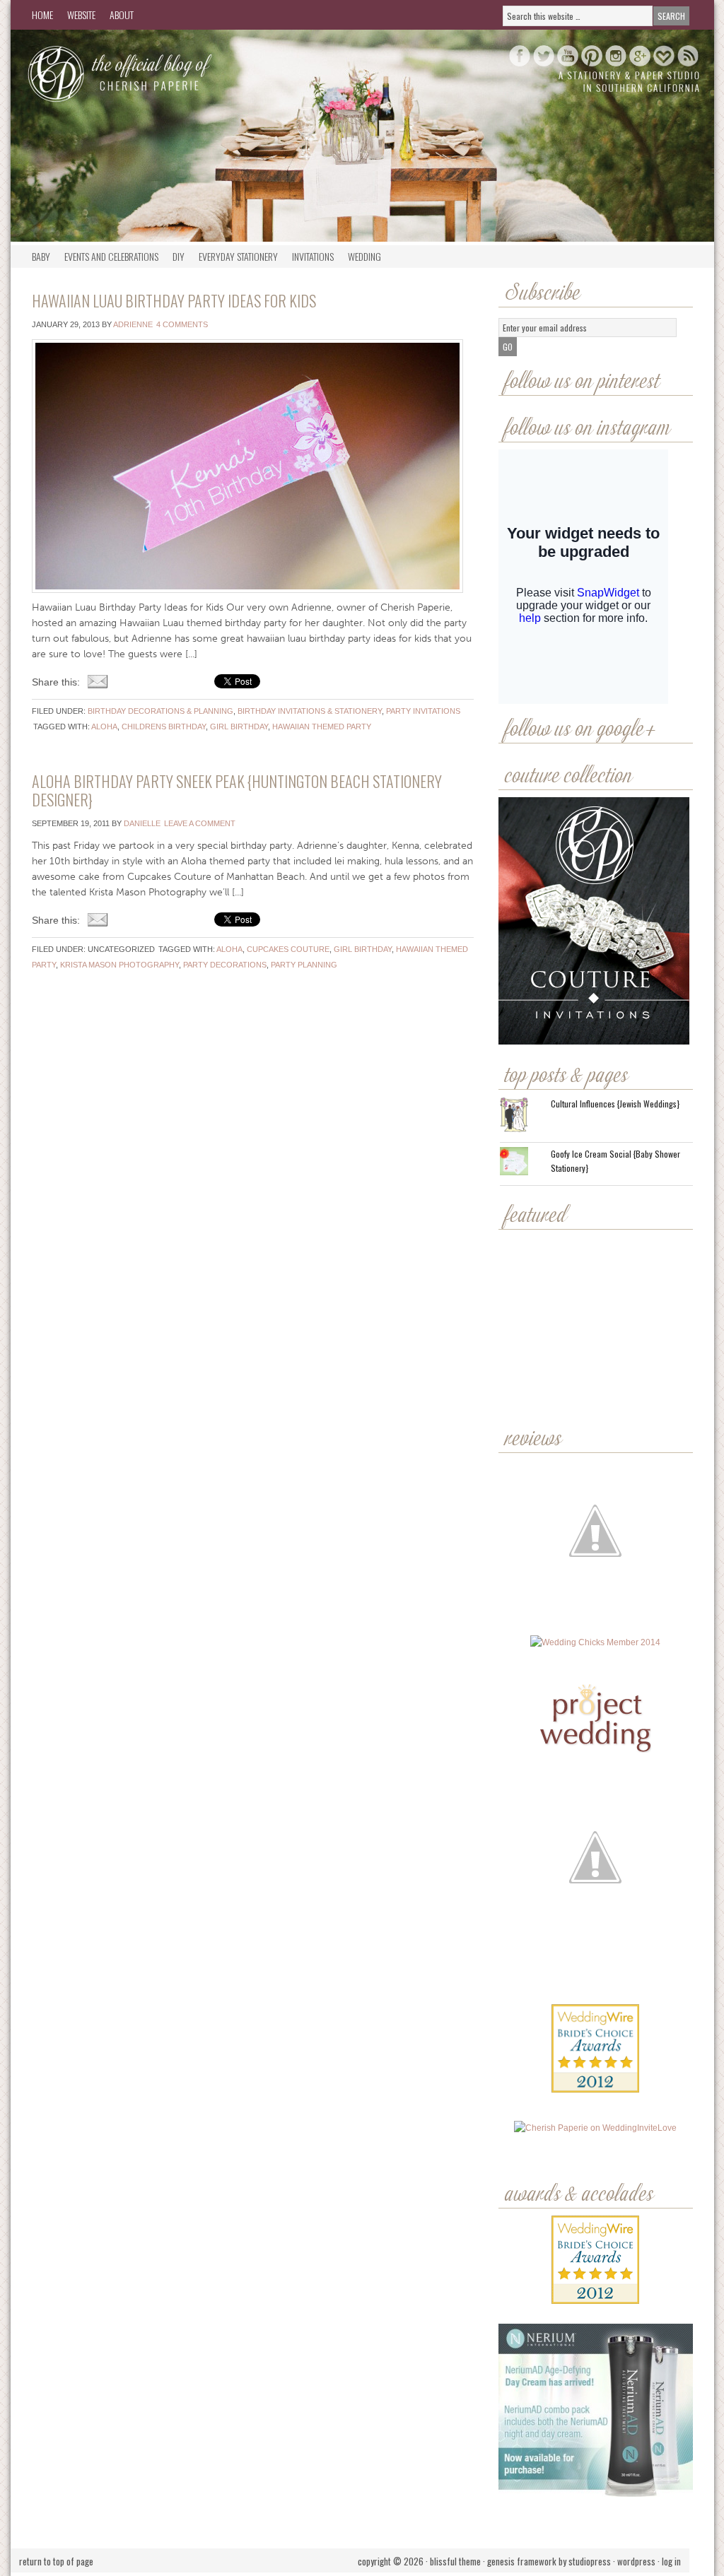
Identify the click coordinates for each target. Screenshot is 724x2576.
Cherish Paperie (152, 72)
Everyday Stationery (238, 256)
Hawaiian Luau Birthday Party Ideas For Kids (174, 300)
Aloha (104, 727)
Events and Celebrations (111, 256)
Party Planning (304, 965)
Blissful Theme (455, 2561)
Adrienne (133, 324)
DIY (179, 256)
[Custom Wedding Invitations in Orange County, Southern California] (595, 2015)
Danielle (142, 823)
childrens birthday (164, 727)
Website (81, 14)
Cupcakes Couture (288, 949)
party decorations (225, 965)
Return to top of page (56, 2561)
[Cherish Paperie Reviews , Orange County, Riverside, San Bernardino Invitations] (596, 1969)
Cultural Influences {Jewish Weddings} (615, 1104)
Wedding (364, 256)
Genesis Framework (522, 2561)
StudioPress (590, 2561)
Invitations (313, 256)
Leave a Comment (200, 823)
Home (42, 14)
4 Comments (182, 324)
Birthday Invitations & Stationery (310, 711)
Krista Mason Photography (119, 965)
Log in (671, 2561)
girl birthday (239, 727)
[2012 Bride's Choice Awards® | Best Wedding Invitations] (595, 2059)
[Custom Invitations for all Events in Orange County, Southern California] (594, 1969)
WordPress (636, 2561)
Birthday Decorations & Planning (160, 711)
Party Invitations (423, 711)
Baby (41, 256)
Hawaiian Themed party (322, 727)
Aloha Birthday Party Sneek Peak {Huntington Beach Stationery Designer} (237, 790)
